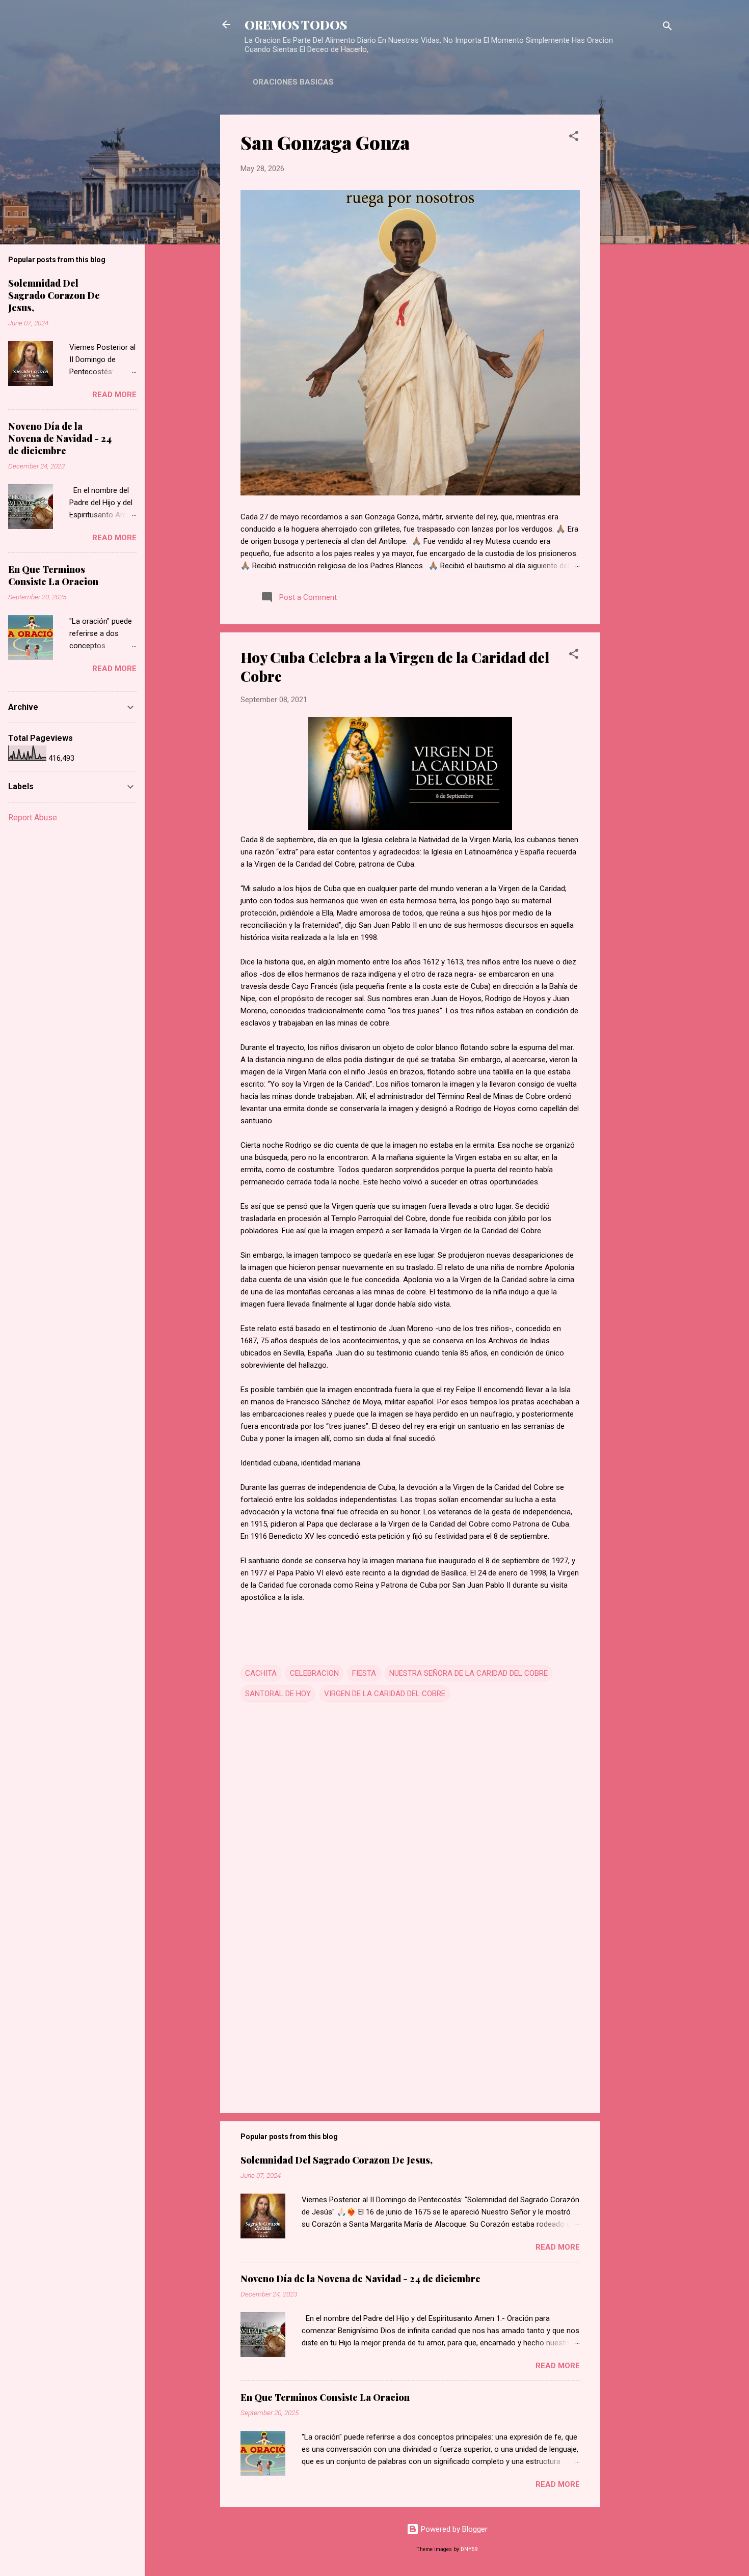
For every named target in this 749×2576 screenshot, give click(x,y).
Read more (558, 2247)
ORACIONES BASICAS (293, 82)
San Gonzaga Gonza (325, 142)
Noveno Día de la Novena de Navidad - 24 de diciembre (360, 2279)
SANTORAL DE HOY (278, 1694)
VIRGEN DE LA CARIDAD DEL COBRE (385, 1694)
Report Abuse (33, 818)
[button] (574, 138)
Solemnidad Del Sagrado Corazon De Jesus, (337, 2160)
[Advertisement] (641, 267)
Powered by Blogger (453, 2529)
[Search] (667, 28)
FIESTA (364, 1673)
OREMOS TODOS (296, 24)
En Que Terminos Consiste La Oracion (325, 2397)
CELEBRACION (314, 1673)
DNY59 (469, 2549)
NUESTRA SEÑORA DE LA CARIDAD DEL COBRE (469, 1673)
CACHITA (261, 1673)
